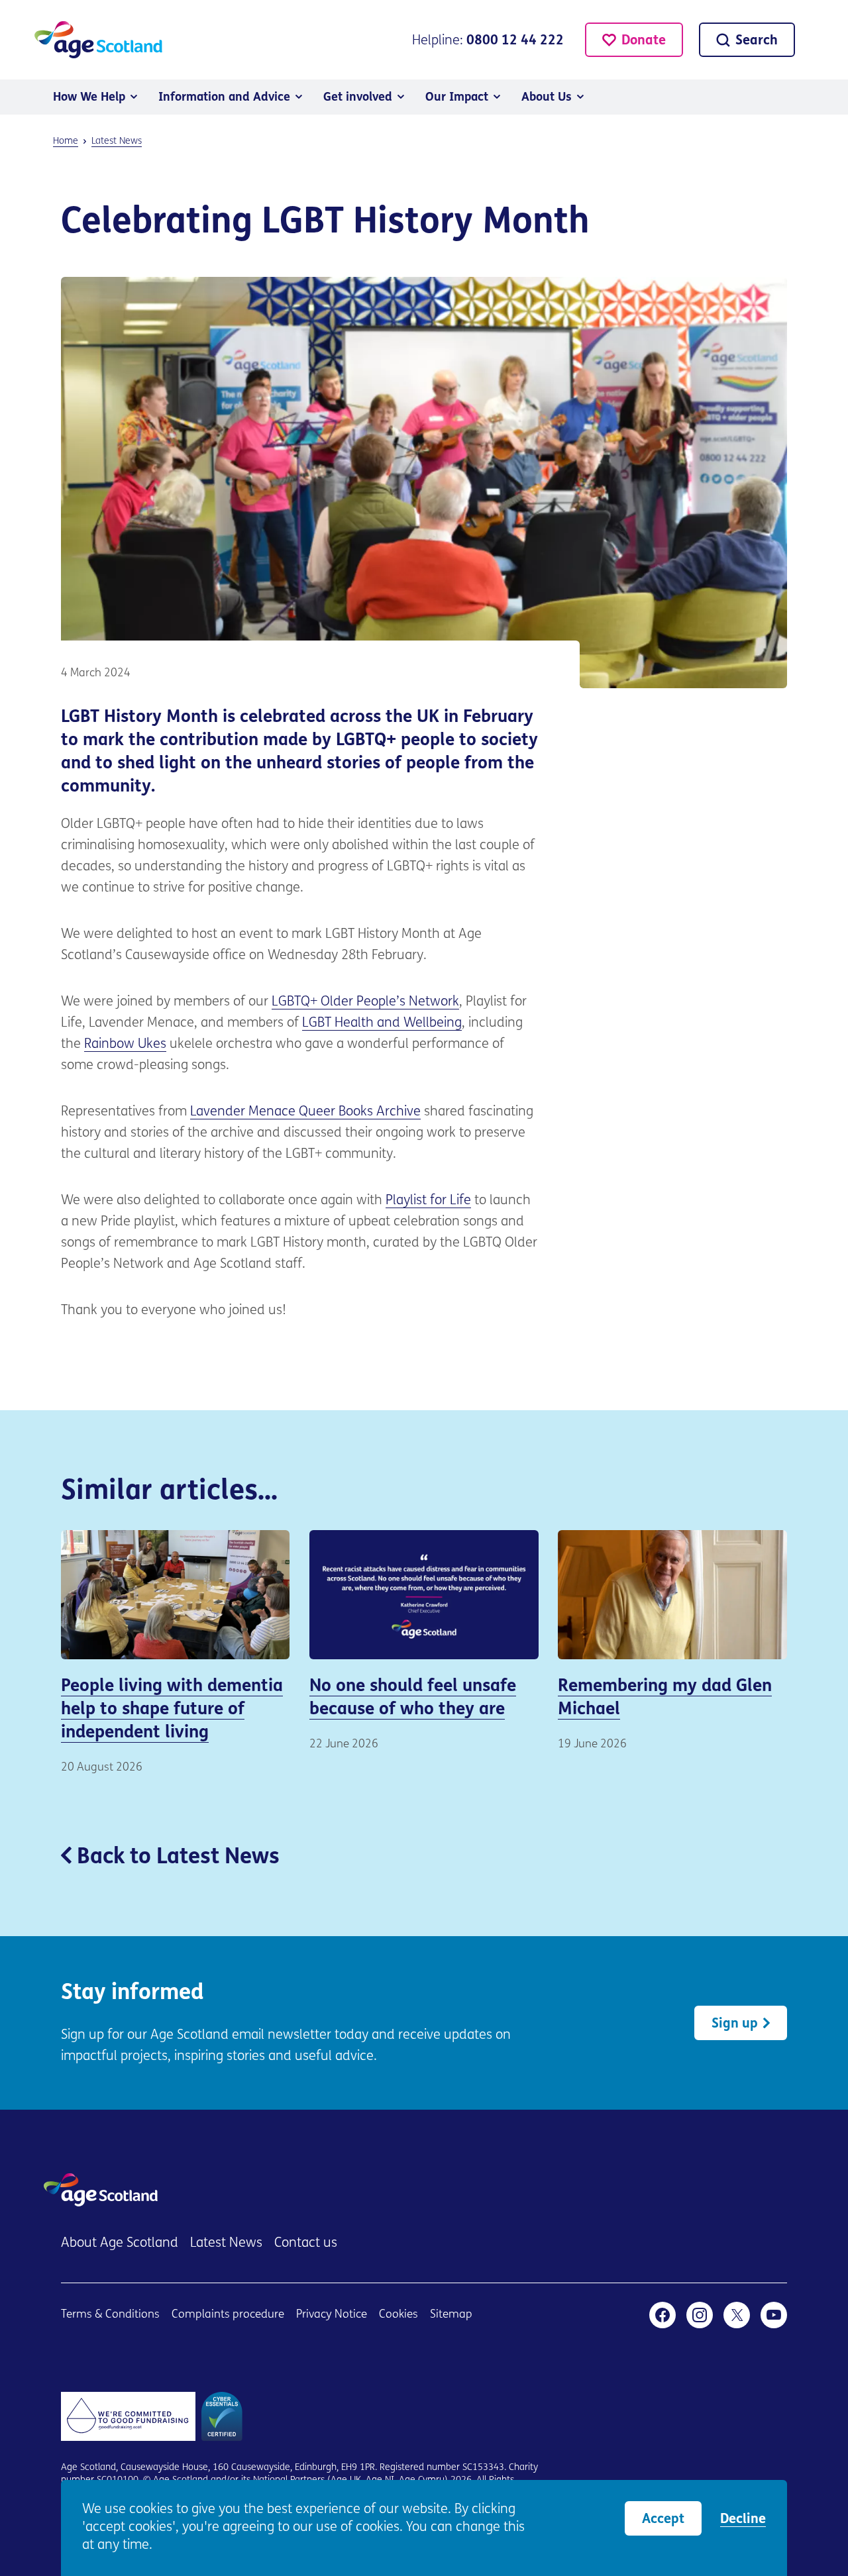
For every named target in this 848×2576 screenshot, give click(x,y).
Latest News (226, 2243)
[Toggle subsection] (134, 97)
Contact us (306, 2243)
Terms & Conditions (110, 2315)
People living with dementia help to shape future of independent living (176, 1653)
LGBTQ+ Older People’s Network (365, 1002)
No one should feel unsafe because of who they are (424, 1641)
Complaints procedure (228, 2315)
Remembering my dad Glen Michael (672, 1641)
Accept (663, 2520)
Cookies (398, 2315)
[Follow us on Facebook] (662, 2315)
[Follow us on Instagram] (700, 2315)
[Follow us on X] (737, 2315)
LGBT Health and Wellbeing (382, 1023)
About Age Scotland (120, 2243)
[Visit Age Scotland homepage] (98, 40)
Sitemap (451, 2315)
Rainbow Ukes (125, 1045)
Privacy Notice (332, 2315)
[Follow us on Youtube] (774, 2315)
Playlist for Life (428, 1201)
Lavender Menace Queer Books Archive (305, 1112)
